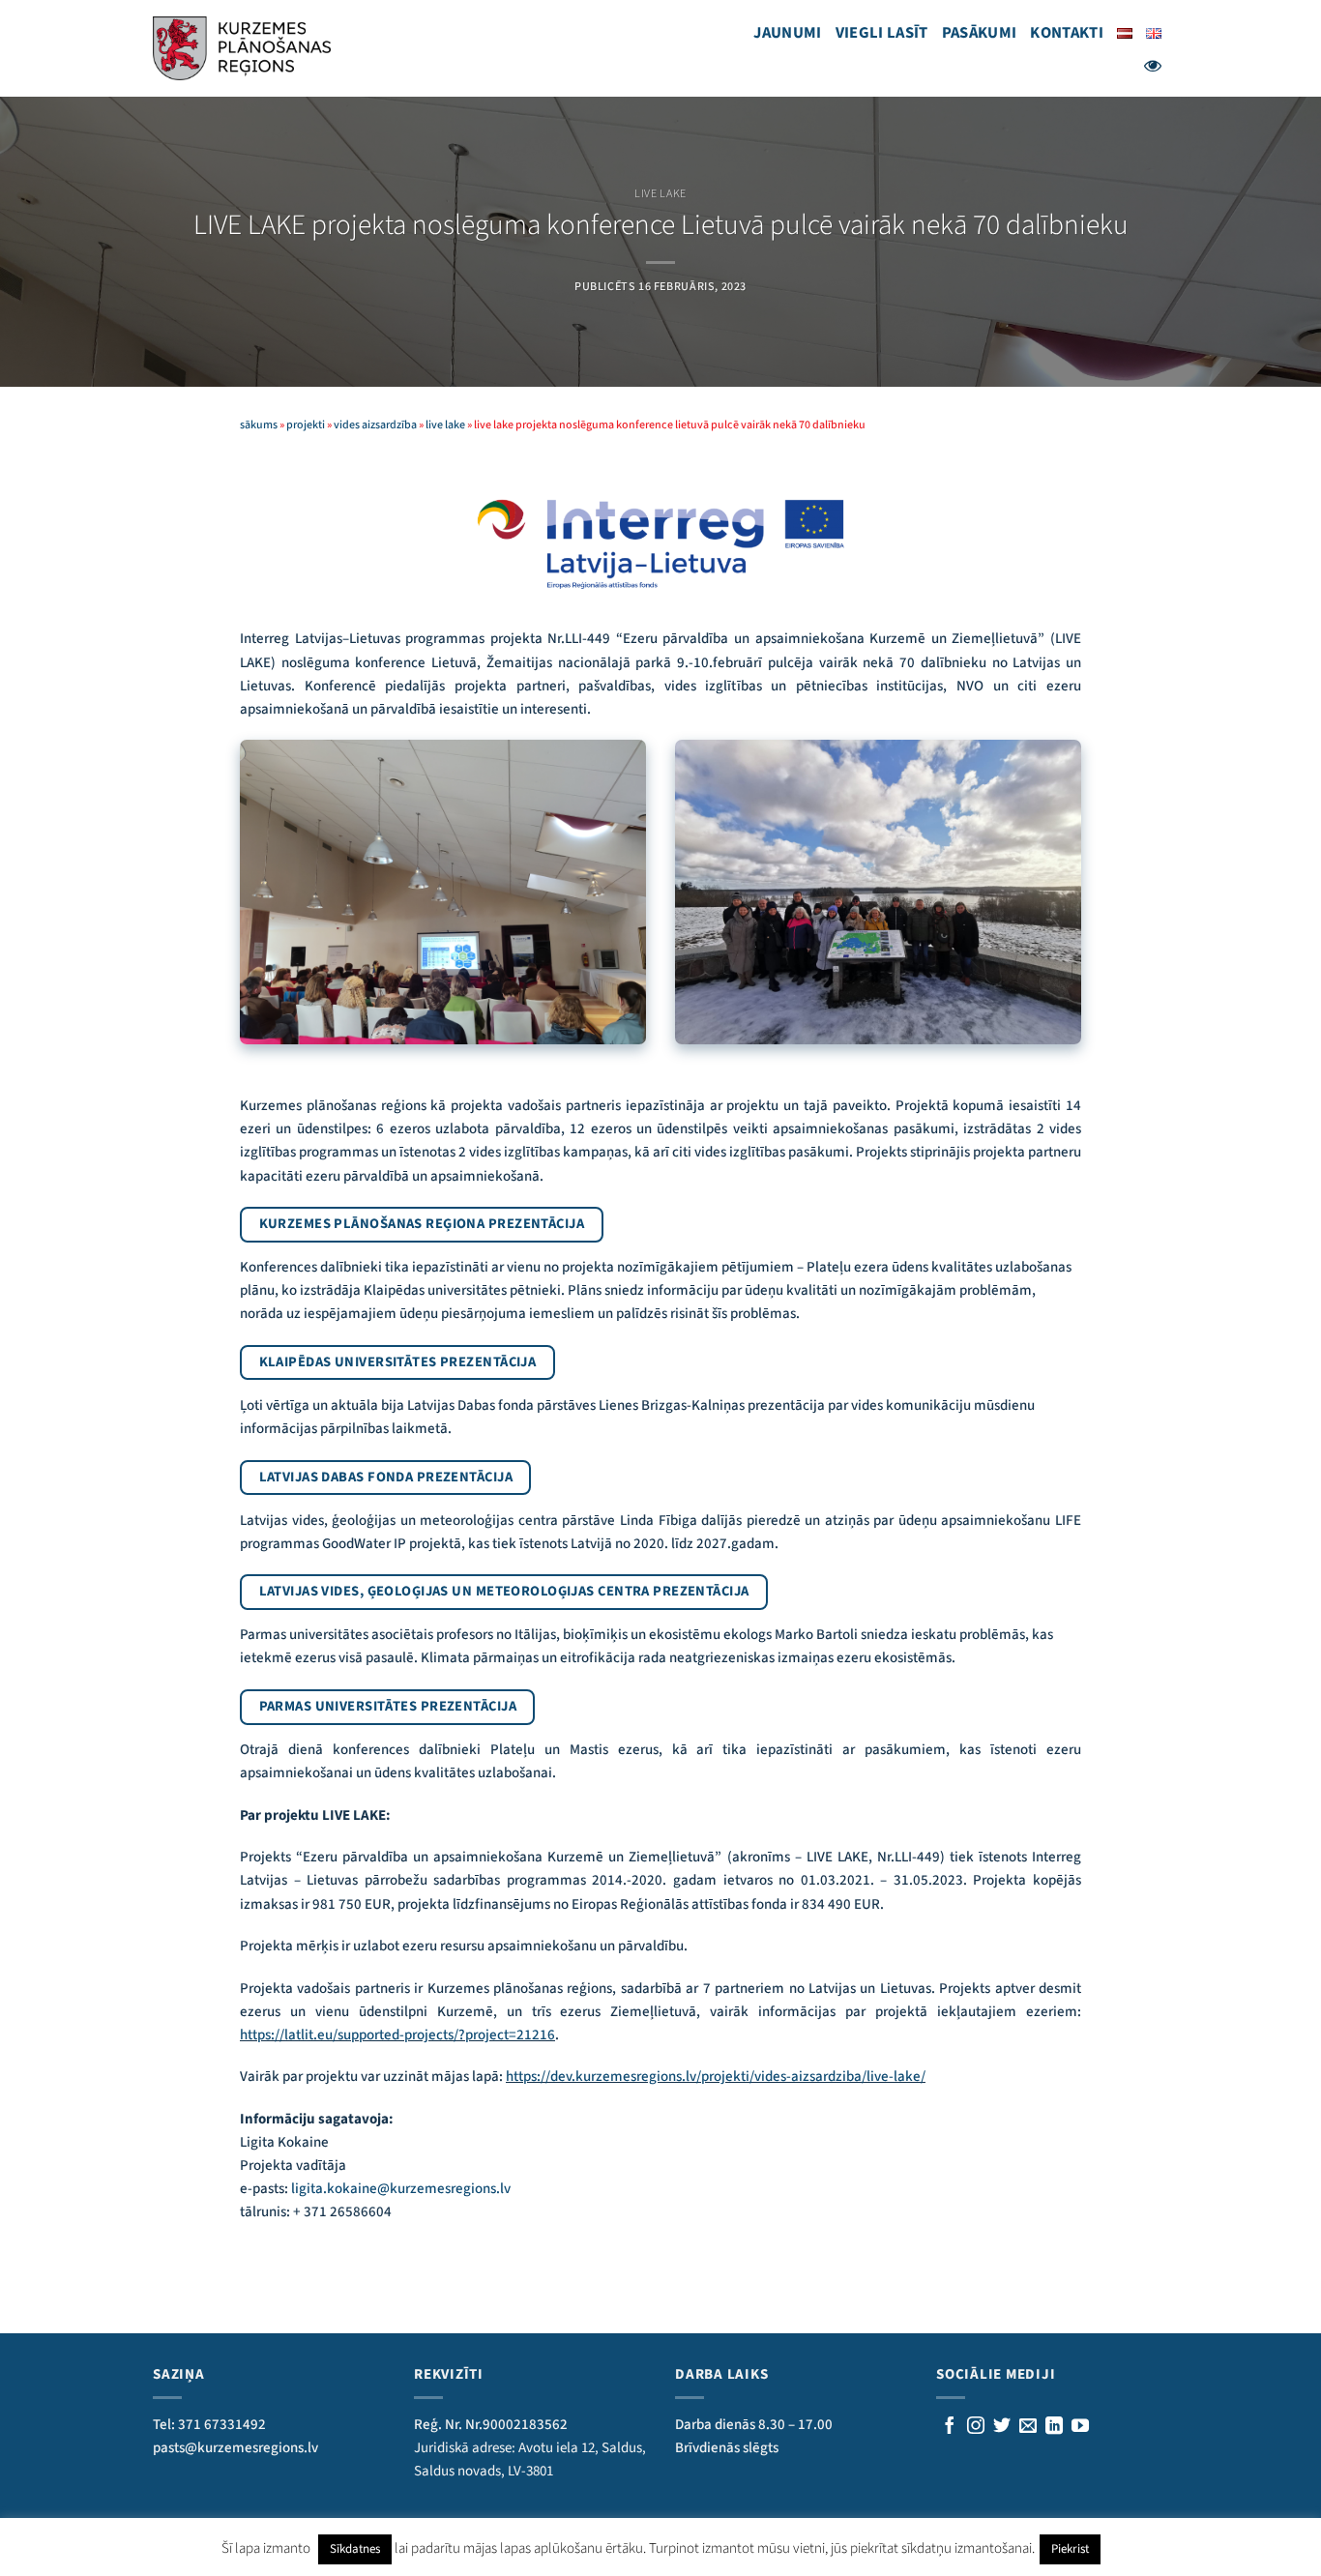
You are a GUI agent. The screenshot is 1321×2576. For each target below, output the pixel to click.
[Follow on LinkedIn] (1054, 2427)
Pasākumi (980, 33)
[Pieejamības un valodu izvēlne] (1153, 66)
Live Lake (660, 194)
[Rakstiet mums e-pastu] (1028, 2427)
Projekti (306, 425)
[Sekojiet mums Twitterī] (1002, 2427)
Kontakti (1067, 33)
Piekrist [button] (1070, 2549)
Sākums (259, 425)
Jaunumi (787, 33)
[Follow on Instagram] (976, 2427)
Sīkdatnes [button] (355, 2549)
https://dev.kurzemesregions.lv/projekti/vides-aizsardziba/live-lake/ (716, 2077)
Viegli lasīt (882, 33)
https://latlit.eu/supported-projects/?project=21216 (397, 2035)
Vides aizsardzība (375, 425)
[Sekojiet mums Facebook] (950, 2427)
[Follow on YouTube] (1080, 2427)
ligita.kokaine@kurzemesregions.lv (401, 2189)
